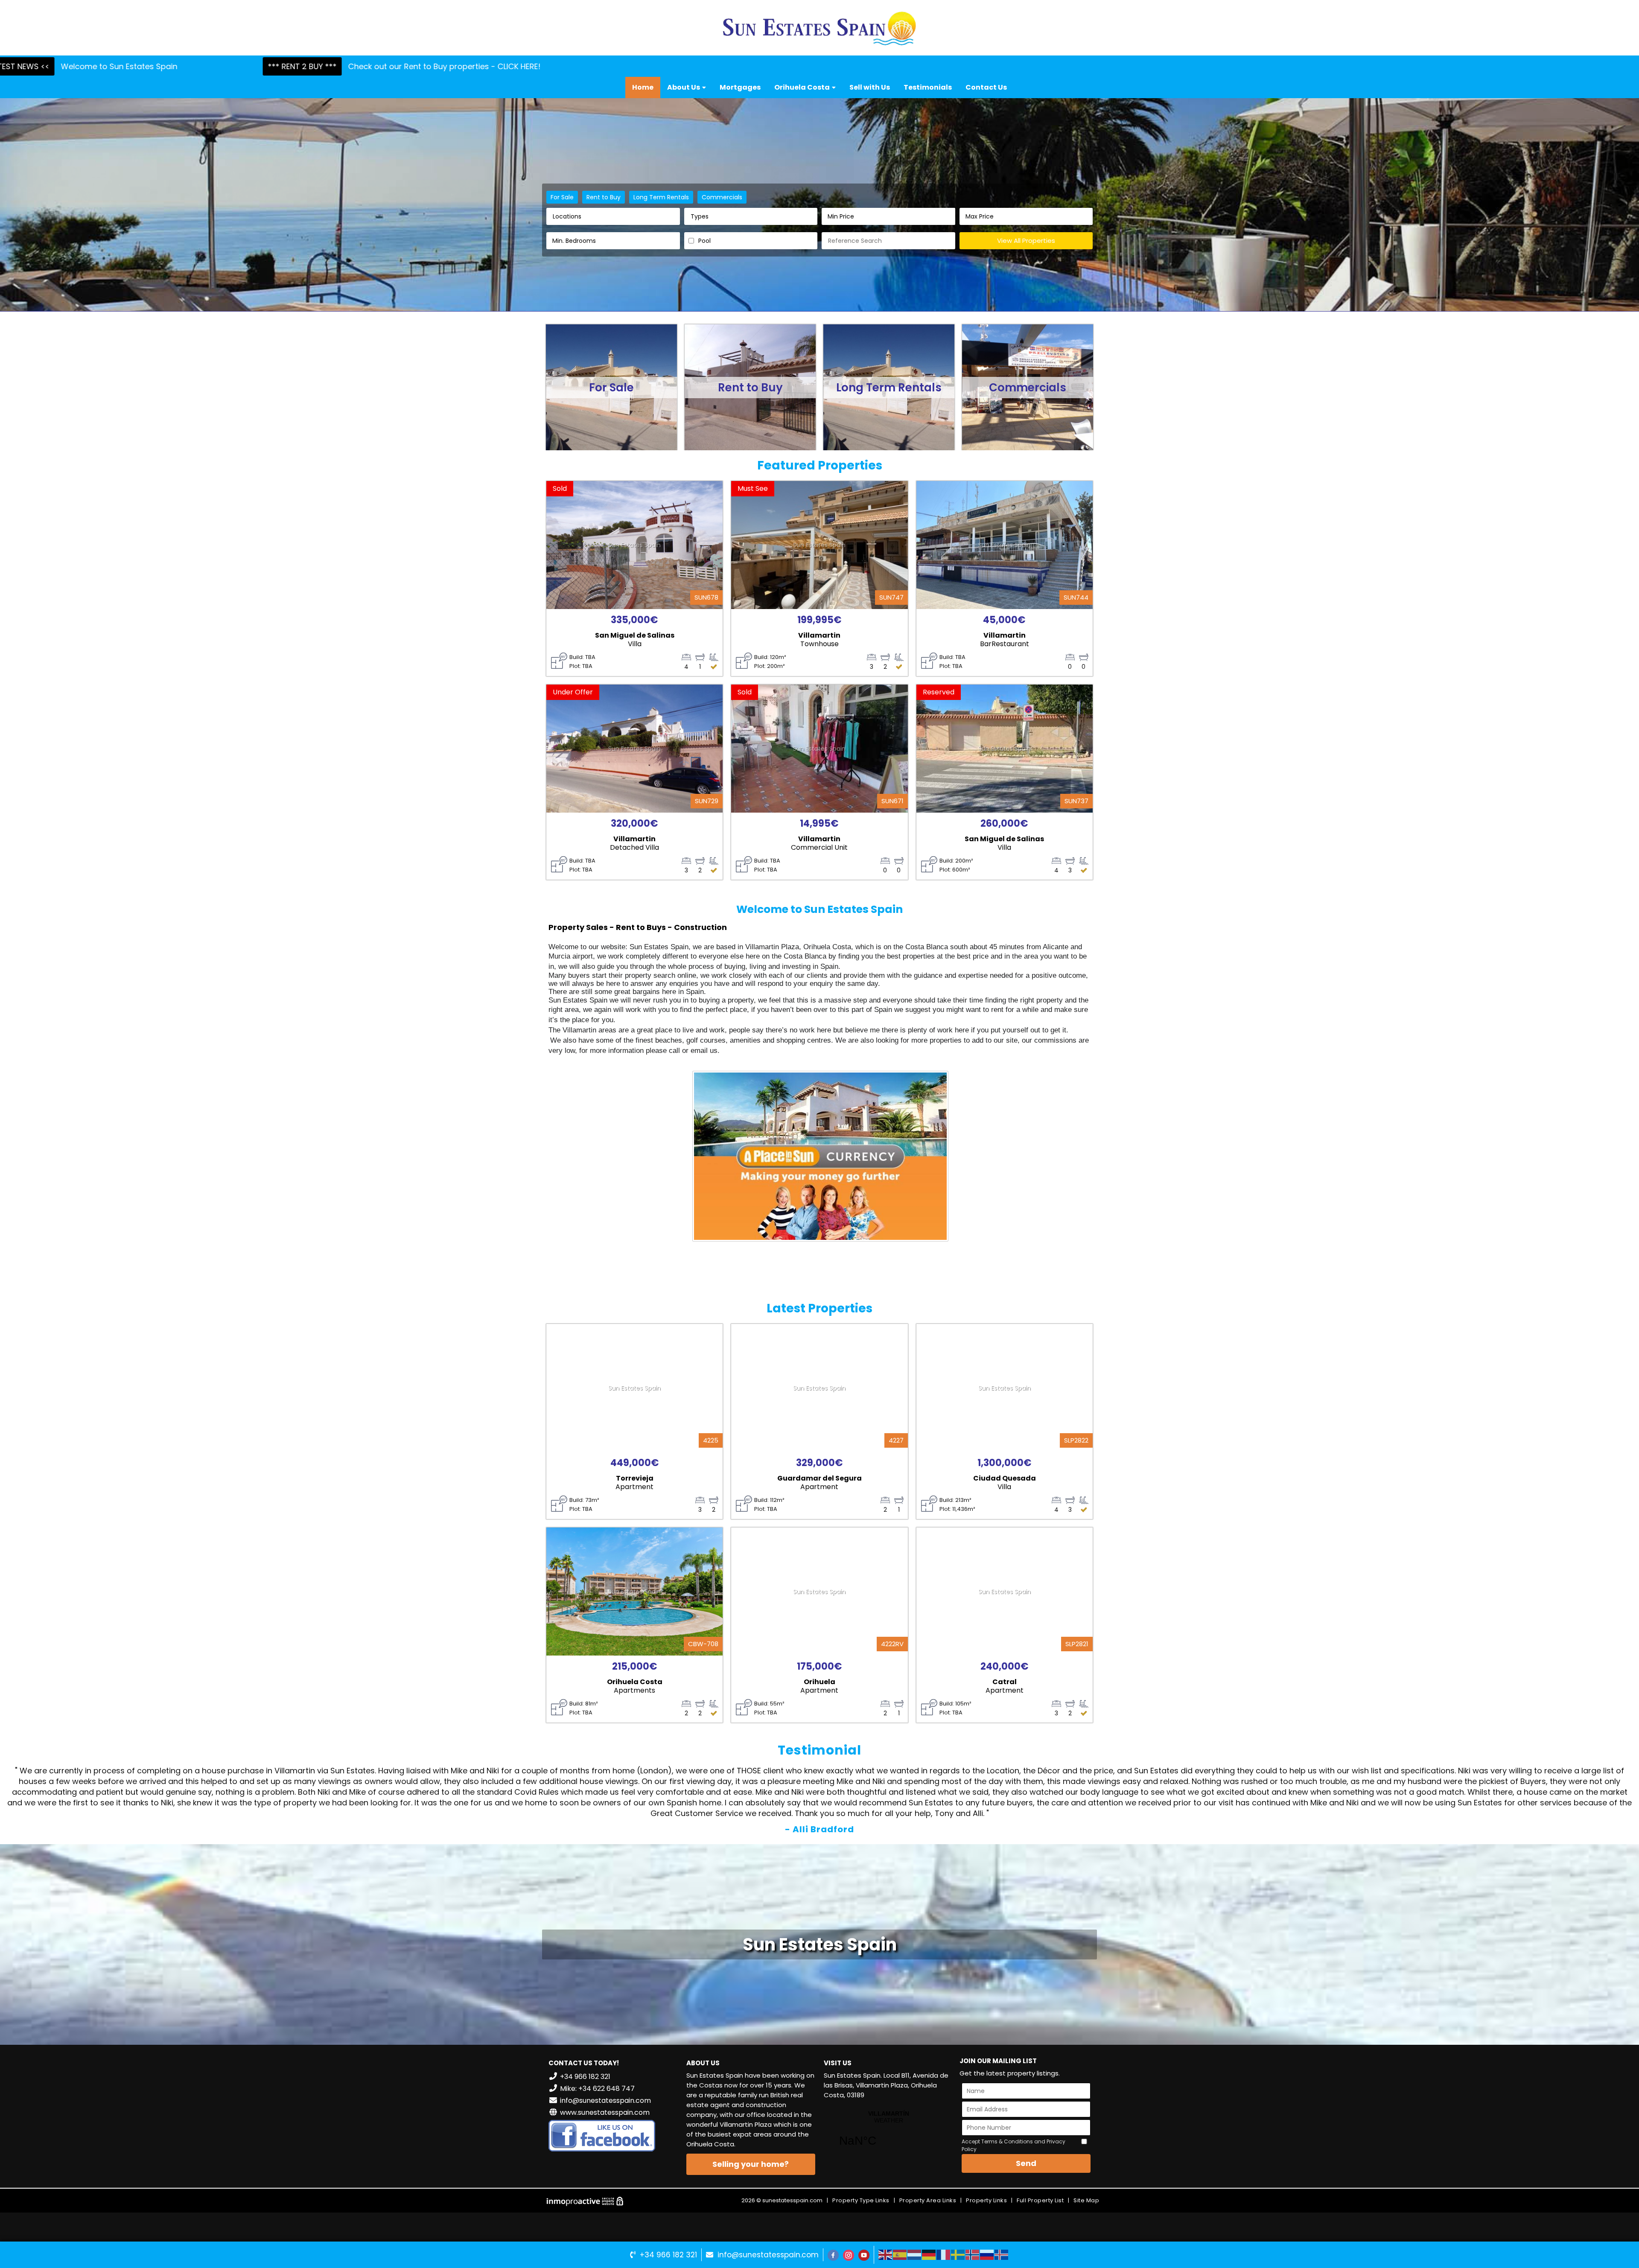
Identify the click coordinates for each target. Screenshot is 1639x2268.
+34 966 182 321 (668, 2255)
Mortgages (740, 87)
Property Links (986, 2200)
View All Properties (1026, 241)
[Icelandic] (1002, 2254)
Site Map (1086, 2200)
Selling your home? (751, 2164)
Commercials (722, 197)
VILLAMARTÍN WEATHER (888, 2134)
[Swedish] (958, 2254)
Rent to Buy (604, 197)
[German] (929, 2254)
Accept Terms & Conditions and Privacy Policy (1013, 2145)
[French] (944, 2254)
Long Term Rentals (661, 197)
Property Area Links (928, 2200)
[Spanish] (900, 2254)
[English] (886, 2254)
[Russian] (987, 2254)
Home (643, 87)
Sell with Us (870, 87)
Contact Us (986, 87)
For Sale (562, 197)
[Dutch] (915, 2254)
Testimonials (928, 87)
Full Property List (1040, 2200)
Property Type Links (861, 2200)
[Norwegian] (973, 2254)
